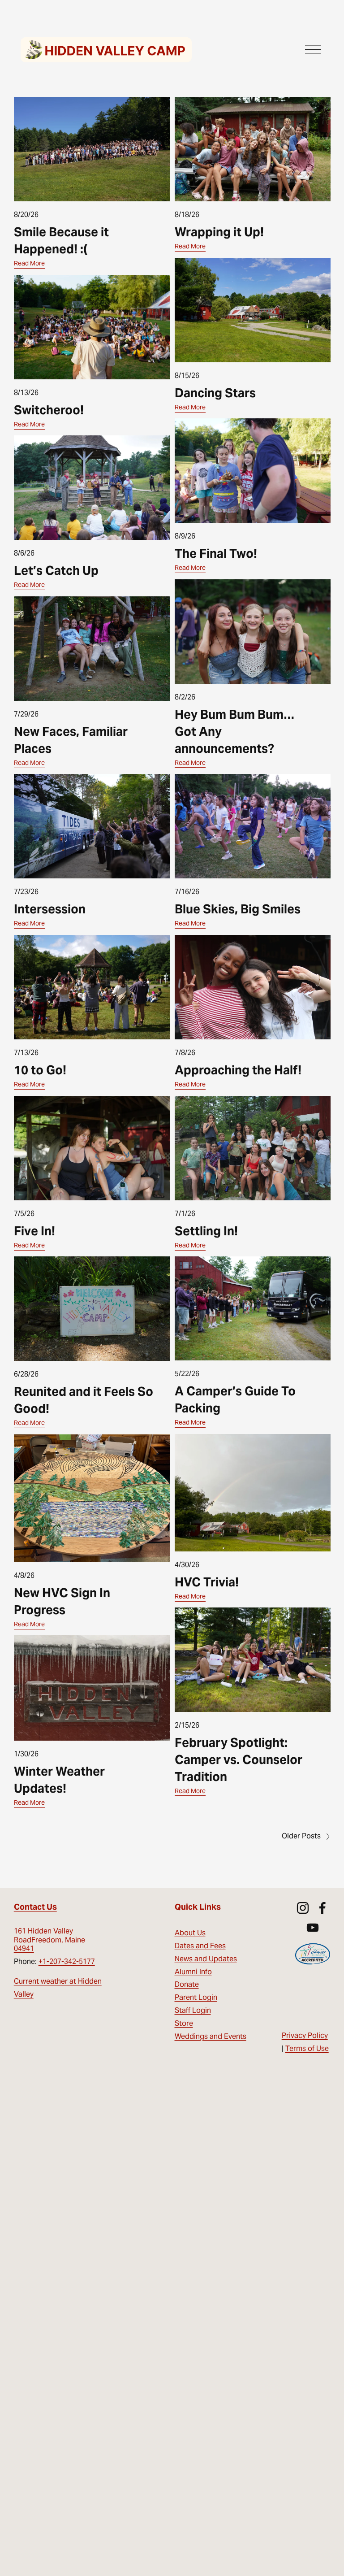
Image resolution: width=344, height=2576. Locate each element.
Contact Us (35, 1907)
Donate (187, 1984)
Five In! (34, 1231)
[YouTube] (313, 1928)
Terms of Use (307, 2048)
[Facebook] (322, 1908)
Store (184, 2023)
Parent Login (196, 1997)
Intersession (50, 909)
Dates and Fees (200, 1946)
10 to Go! (40, 1070)
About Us (190, 1933)
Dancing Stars (215, 393)
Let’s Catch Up (56, 571)
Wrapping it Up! (219, 232)
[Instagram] (303, 1908)
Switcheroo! (49, 410)
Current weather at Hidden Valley (58, 1988)
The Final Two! (216, 554)
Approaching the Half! (238, 1070)
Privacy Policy (305, 2035)
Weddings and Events (211, 2036)
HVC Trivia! (207, 1582)
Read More (29, 263)
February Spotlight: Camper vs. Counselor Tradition (239, 1760)
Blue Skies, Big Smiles (238, 909)
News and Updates (206, 1959)
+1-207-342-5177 (67, 1961)
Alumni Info (193, 1972)
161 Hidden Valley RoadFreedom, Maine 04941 (49, 1940)
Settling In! (206, 1231)
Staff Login (193, 2010)
